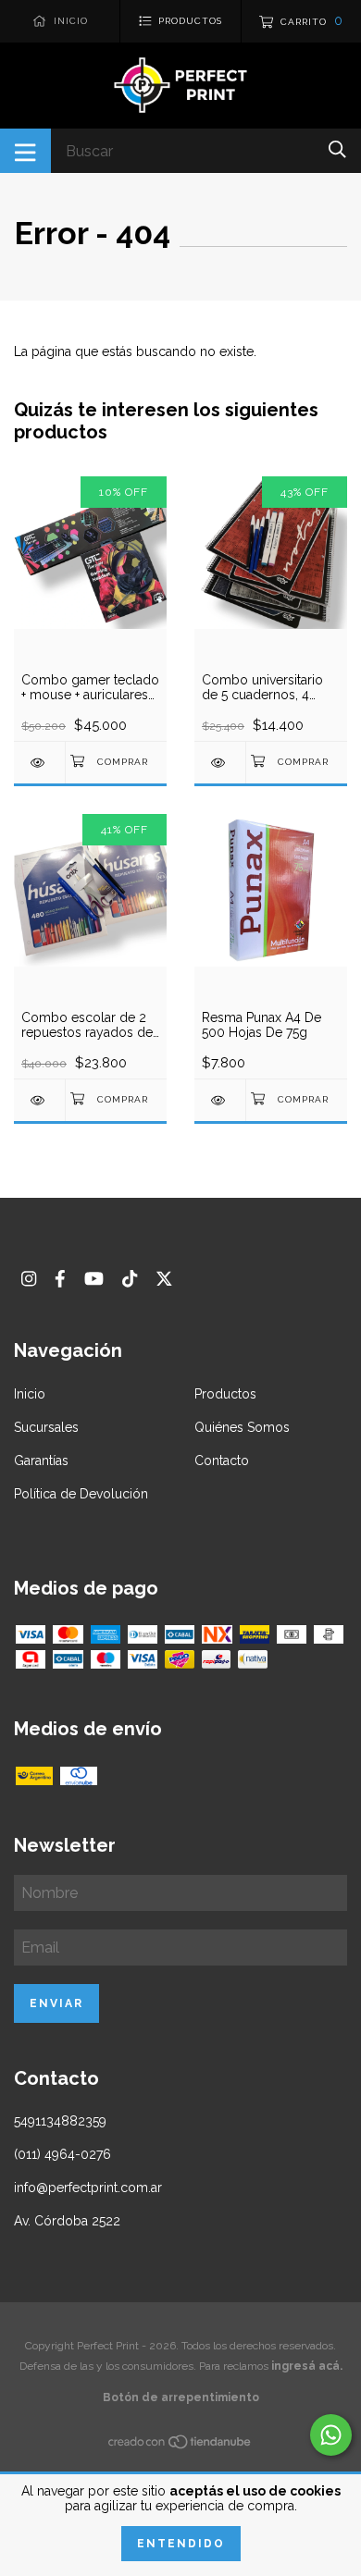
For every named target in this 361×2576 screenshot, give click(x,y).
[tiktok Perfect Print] (130, 1279)
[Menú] (25, 151)
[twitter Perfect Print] (164, 1279)
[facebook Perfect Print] (60, 1279)
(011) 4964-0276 (62, 2154)
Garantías (41, 1461)
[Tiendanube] (180, 2446)
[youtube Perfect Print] (94, 1279)
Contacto (222, 1461)
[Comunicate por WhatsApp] (331, 2435)
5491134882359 (60, 2121)
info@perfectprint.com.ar (88, 2188)
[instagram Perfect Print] (29, 1279)
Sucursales (46, 1427)
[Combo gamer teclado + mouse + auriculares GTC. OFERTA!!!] (39, 763)
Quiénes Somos (242, 1427)
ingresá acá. (307, 2366)
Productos (225, 1394)
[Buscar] (337, 149)
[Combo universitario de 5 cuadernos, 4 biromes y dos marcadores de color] (220, 763)
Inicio (30, 1394)
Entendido (181, 2544)
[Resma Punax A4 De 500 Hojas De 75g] (220, 1100)
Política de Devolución (81, 1494)
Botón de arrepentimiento (181, 2397)
